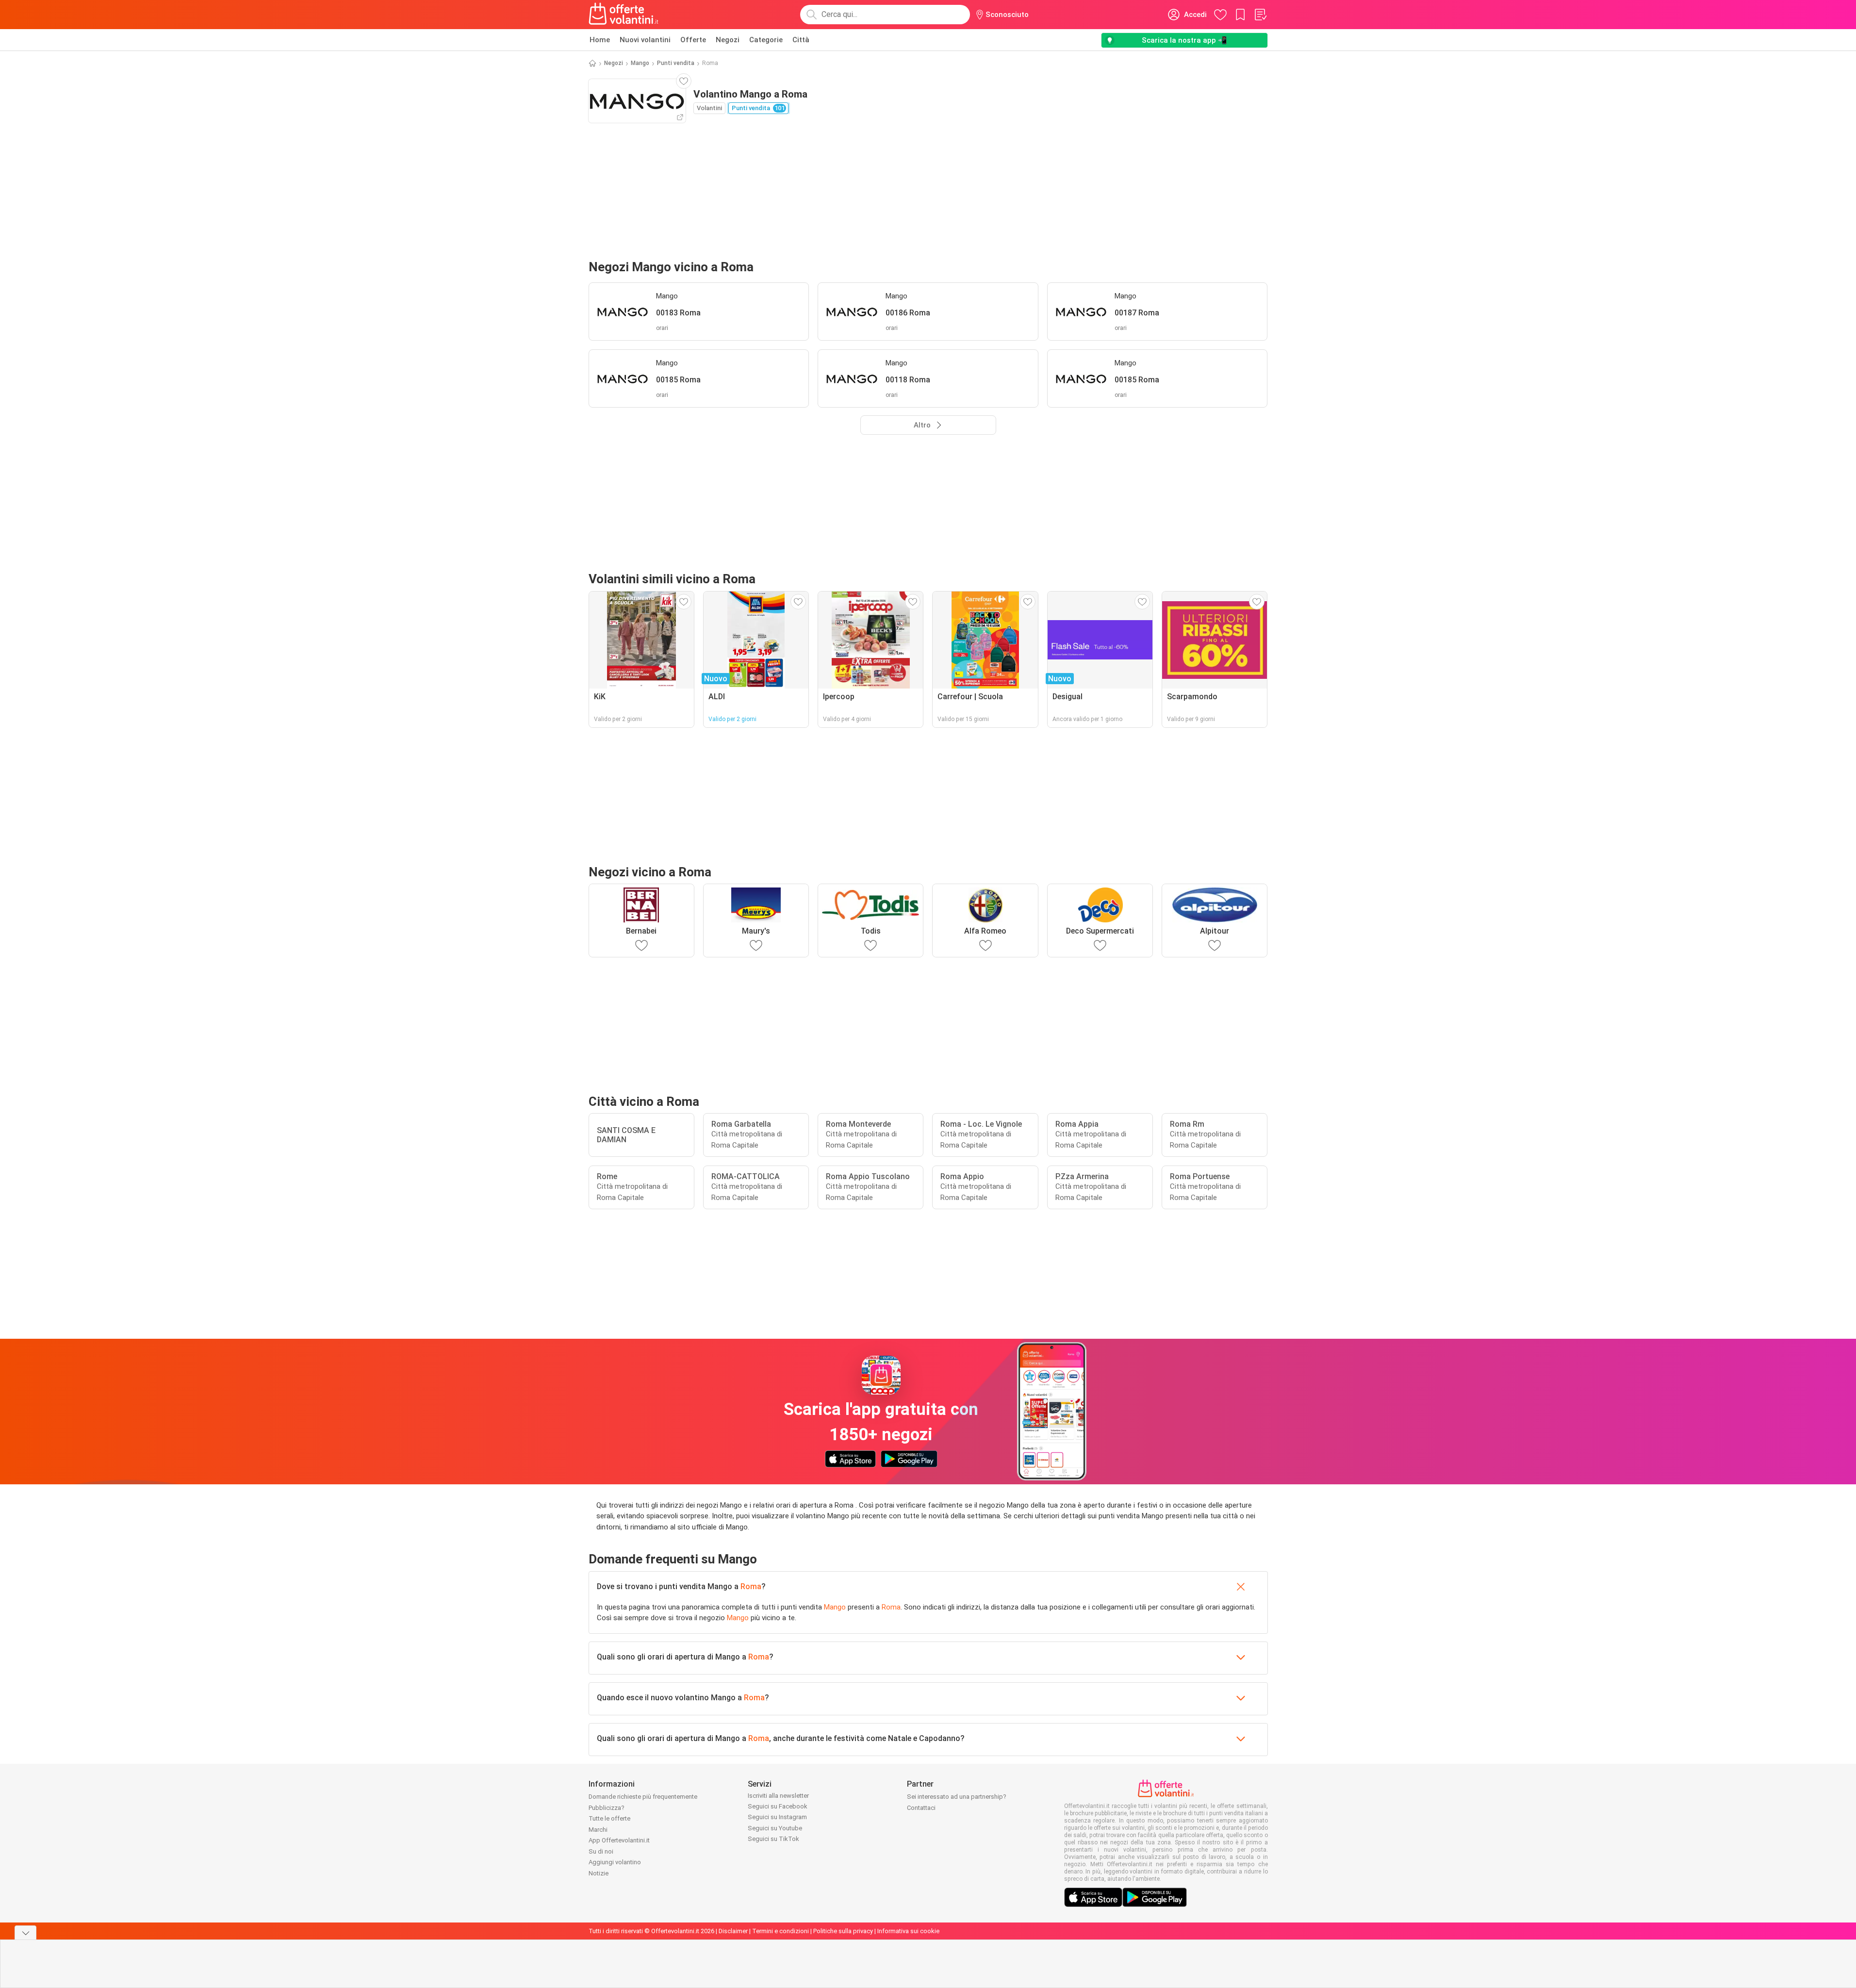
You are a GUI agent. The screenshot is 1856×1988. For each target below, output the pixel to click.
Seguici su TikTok (773, 1839)
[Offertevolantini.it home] (624, 15)
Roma (751, 1586)
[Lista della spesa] (1260, 15)
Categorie (766, 40)
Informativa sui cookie (908, 1931)
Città (801, 40)
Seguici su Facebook (778, 1806)
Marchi (598, 1830)
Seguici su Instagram (777, 1817)
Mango (640, 63)
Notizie (599, 1873)
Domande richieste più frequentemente (643, 1797)
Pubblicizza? (607, 1808)
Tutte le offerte (609, 1818)
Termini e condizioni (780, 1931)
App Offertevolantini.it (619, 1840)
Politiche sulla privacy (843, 1931)
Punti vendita (676, 63)
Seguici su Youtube (775, 1828)
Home (600, 40)
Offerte (693, 40)
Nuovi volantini (645, 40)
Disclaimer (733, 1931)
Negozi (728, 40)
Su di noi (601, 1851)
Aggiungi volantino (615, 1862)
